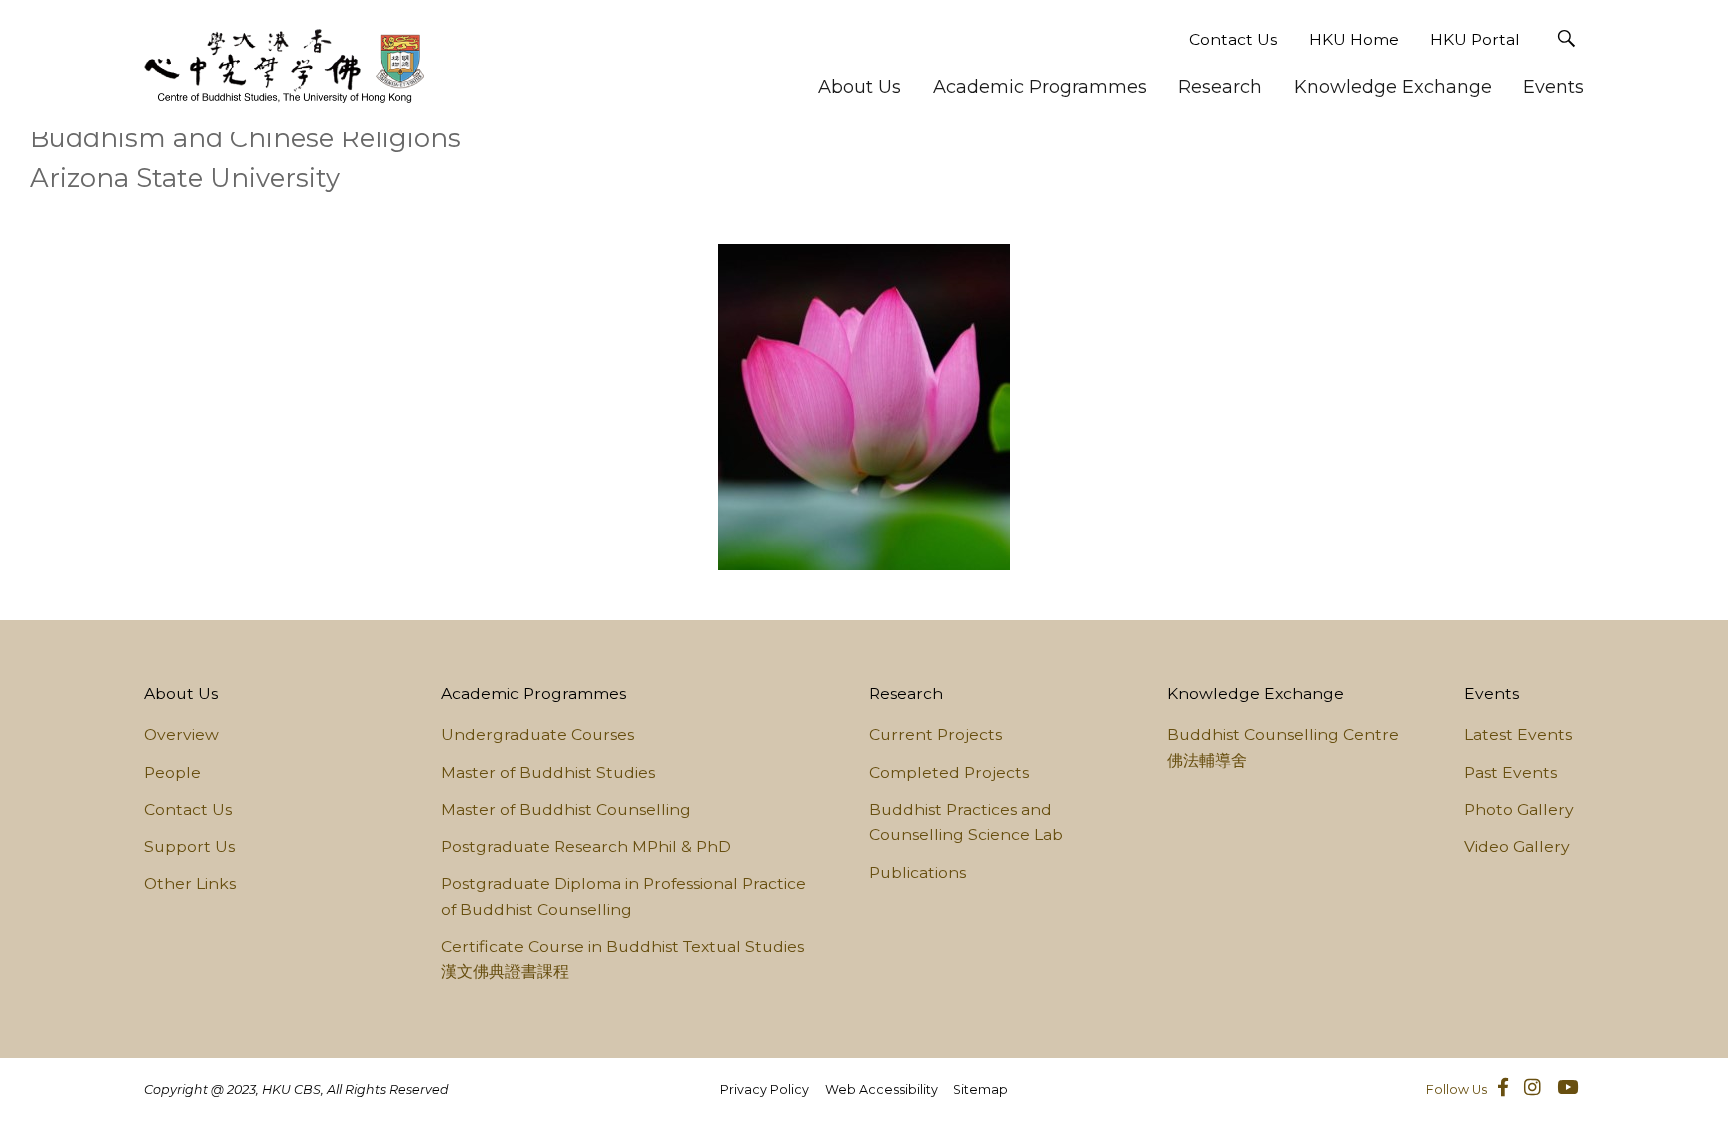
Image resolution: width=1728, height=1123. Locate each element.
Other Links (190, 883)
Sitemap (980, 1089)
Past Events (1510, 772)
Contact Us (1233, 39)
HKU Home (1354, 39)
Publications (917, 872)
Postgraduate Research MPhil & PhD (586, 846)
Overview (181, 734)
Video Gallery (1517, 846)
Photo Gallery (1519, 809)
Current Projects (935, 734)
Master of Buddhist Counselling (566, 809)
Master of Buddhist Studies (548, 772)
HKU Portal (1475, 39)
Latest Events (1518, 734)
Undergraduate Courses (537, 734)
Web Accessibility (881, 1089)
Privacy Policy (764, 1089)
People (172, 772)
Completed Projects (949, 772)
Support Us (189, 846)
